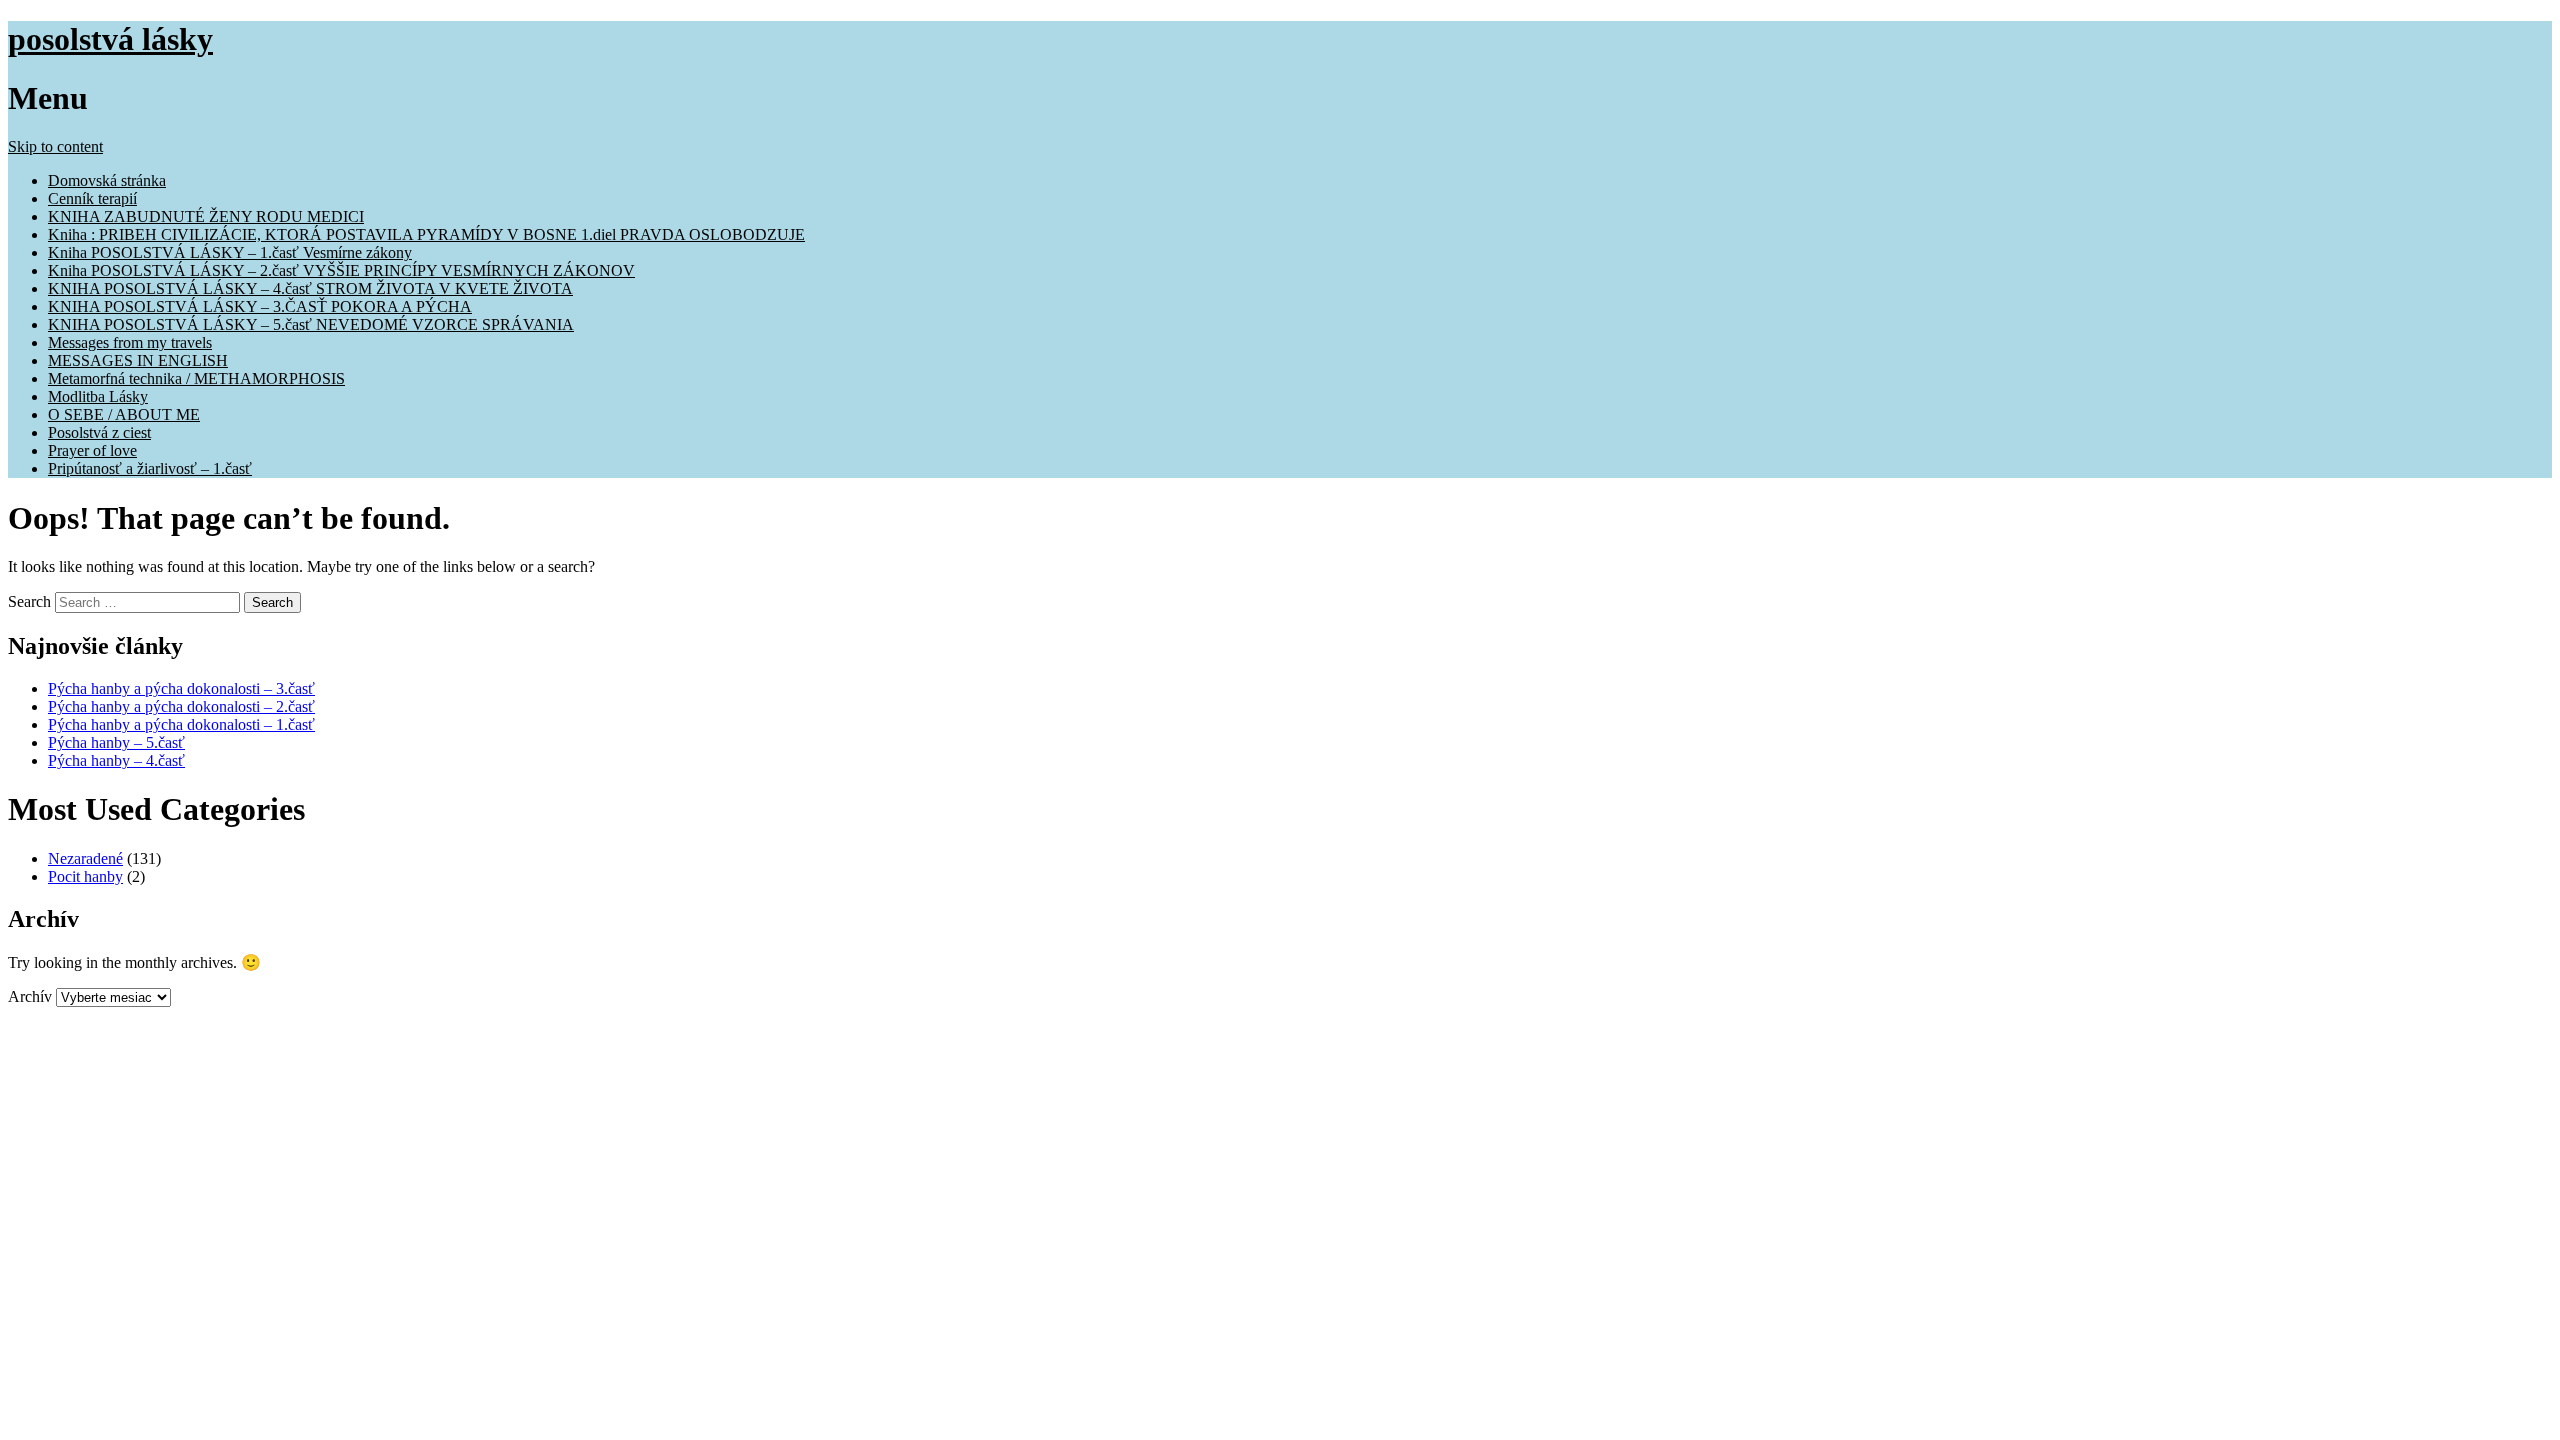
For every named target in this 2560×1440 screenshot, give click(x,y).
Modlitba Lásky (98, 396)
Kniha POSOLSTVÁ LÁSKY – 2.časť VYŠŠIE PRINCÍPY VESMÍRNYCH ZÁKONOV (341, 270)
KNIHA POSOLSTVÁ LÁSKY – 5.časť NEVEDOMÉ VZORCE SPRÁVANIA (311, 324)
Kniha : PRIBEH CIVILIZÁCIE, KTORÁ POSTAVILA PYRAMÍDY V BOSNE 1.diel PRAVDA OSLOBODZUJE (426, 234)
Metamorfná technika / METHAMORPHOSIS (196, 378)
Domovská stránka (107, 180)
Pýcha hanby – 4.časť (116, 760)
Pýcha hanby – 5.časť (116, 742)
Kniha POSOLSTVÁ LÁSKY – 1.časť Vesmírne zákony (230, 252)
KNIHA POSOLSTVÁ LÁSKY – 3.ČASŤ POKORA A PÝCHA (260, 306)
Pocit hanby (85, 876)
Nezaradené (85, 858)
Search (29, 601)
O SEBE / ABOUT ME (124, 414)
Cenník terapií (92, 198)
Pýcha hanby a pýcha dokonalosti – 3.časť (181, 688)
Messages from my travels (130, 342)
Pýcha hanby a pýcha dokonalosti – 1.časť (181, 724)
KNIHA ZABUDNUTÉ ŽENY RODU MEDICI (206, 216)
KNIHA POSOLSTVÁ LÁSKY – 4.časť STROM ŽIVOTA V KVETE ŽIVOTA (310, 288)
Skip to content (55, 146)
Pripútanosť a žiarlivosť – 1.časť (150, 468)
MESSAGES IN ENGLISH (138, 360)
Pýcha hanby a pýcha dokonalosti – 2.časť (181, 706)
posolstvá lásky (110, 39)
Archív (30, 996)
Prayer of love (92, 450)
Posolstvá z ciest (99, 432)
